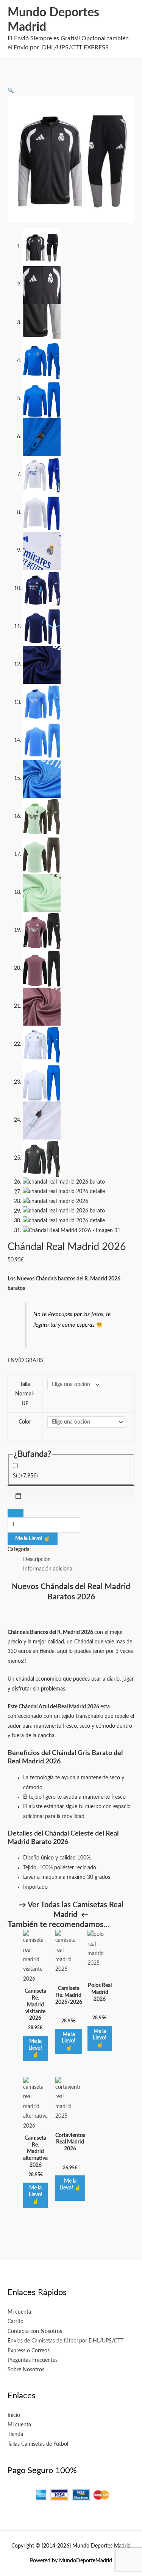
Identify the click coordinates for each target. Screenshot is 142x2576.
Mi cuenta (19, 2312)
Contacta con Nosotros (35, 2331)
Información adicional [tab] (48, 1569)
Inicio (14, 2415)
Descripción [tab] (37, 1559)
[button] (11, 91)
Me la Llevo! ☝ (33, 1539)
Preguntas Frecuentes (33, 2360)
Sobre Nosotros (26, 2370)
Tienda (15, 2434)
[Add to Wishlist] (16, 1513)
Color (25, 1422)
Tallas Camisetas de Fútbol (38, 2444)
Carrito (16, 2322)
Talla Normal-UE (25, 1394)
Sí (25, 1476)
